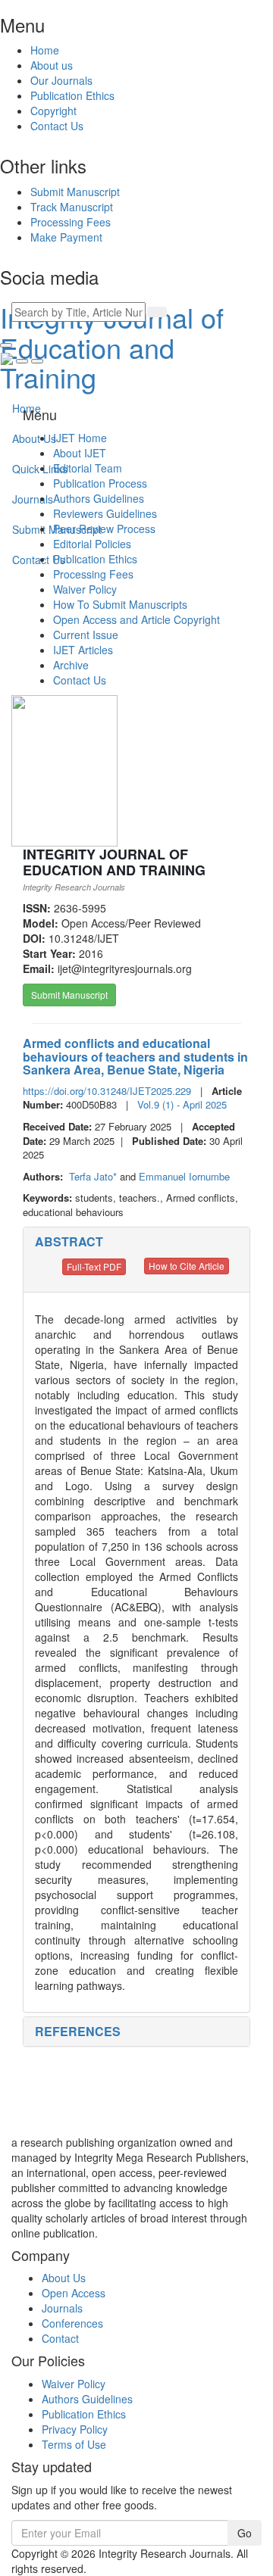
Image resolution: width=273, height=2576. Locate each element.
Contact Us (57, 126)
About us (52, 65)
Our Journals (61, 80)
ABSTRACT (69, 1241)
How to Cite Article (187, 1266)
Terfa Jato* (94, 1176)
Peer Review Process (104, 529)
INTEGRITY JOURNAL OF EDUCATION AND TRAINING (114, 862)
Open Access (74, 2293)
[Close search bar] (6, 345)
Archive (71, 665)
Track (72, 207)
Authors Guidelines (99, 498)
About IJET (80, 453)
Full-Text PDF (94, 1266)
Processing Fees (93, 574)
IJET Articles (83, 650)
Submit (75, 192)
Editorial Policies (92, 544)
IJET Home (80, 438)
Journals (62, 2308)
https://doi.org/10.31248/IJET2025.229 (107, 1091)
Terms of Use (74, 2444)
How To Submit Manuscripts (120, 604)
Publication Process (100, 483)
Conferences (72, 2323)
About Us (64, 2278)
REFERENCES (78, 2031)
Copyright (53, 111)
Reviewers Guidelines (105, 513)
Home (45, 50)
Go (245, 2533)
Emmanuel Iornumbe (184, 1176)
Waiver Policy (85, 589)
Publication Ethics (72, 95)
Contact (60, 2338)
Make (66, 237)
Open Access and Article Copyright (136, 619)
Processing (71, 222)
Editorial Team (88, 468)
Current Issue (86, 635)
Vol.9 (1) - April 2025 (182, 1104)
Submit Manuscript (69, 995)
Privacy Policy (75, 2429)
